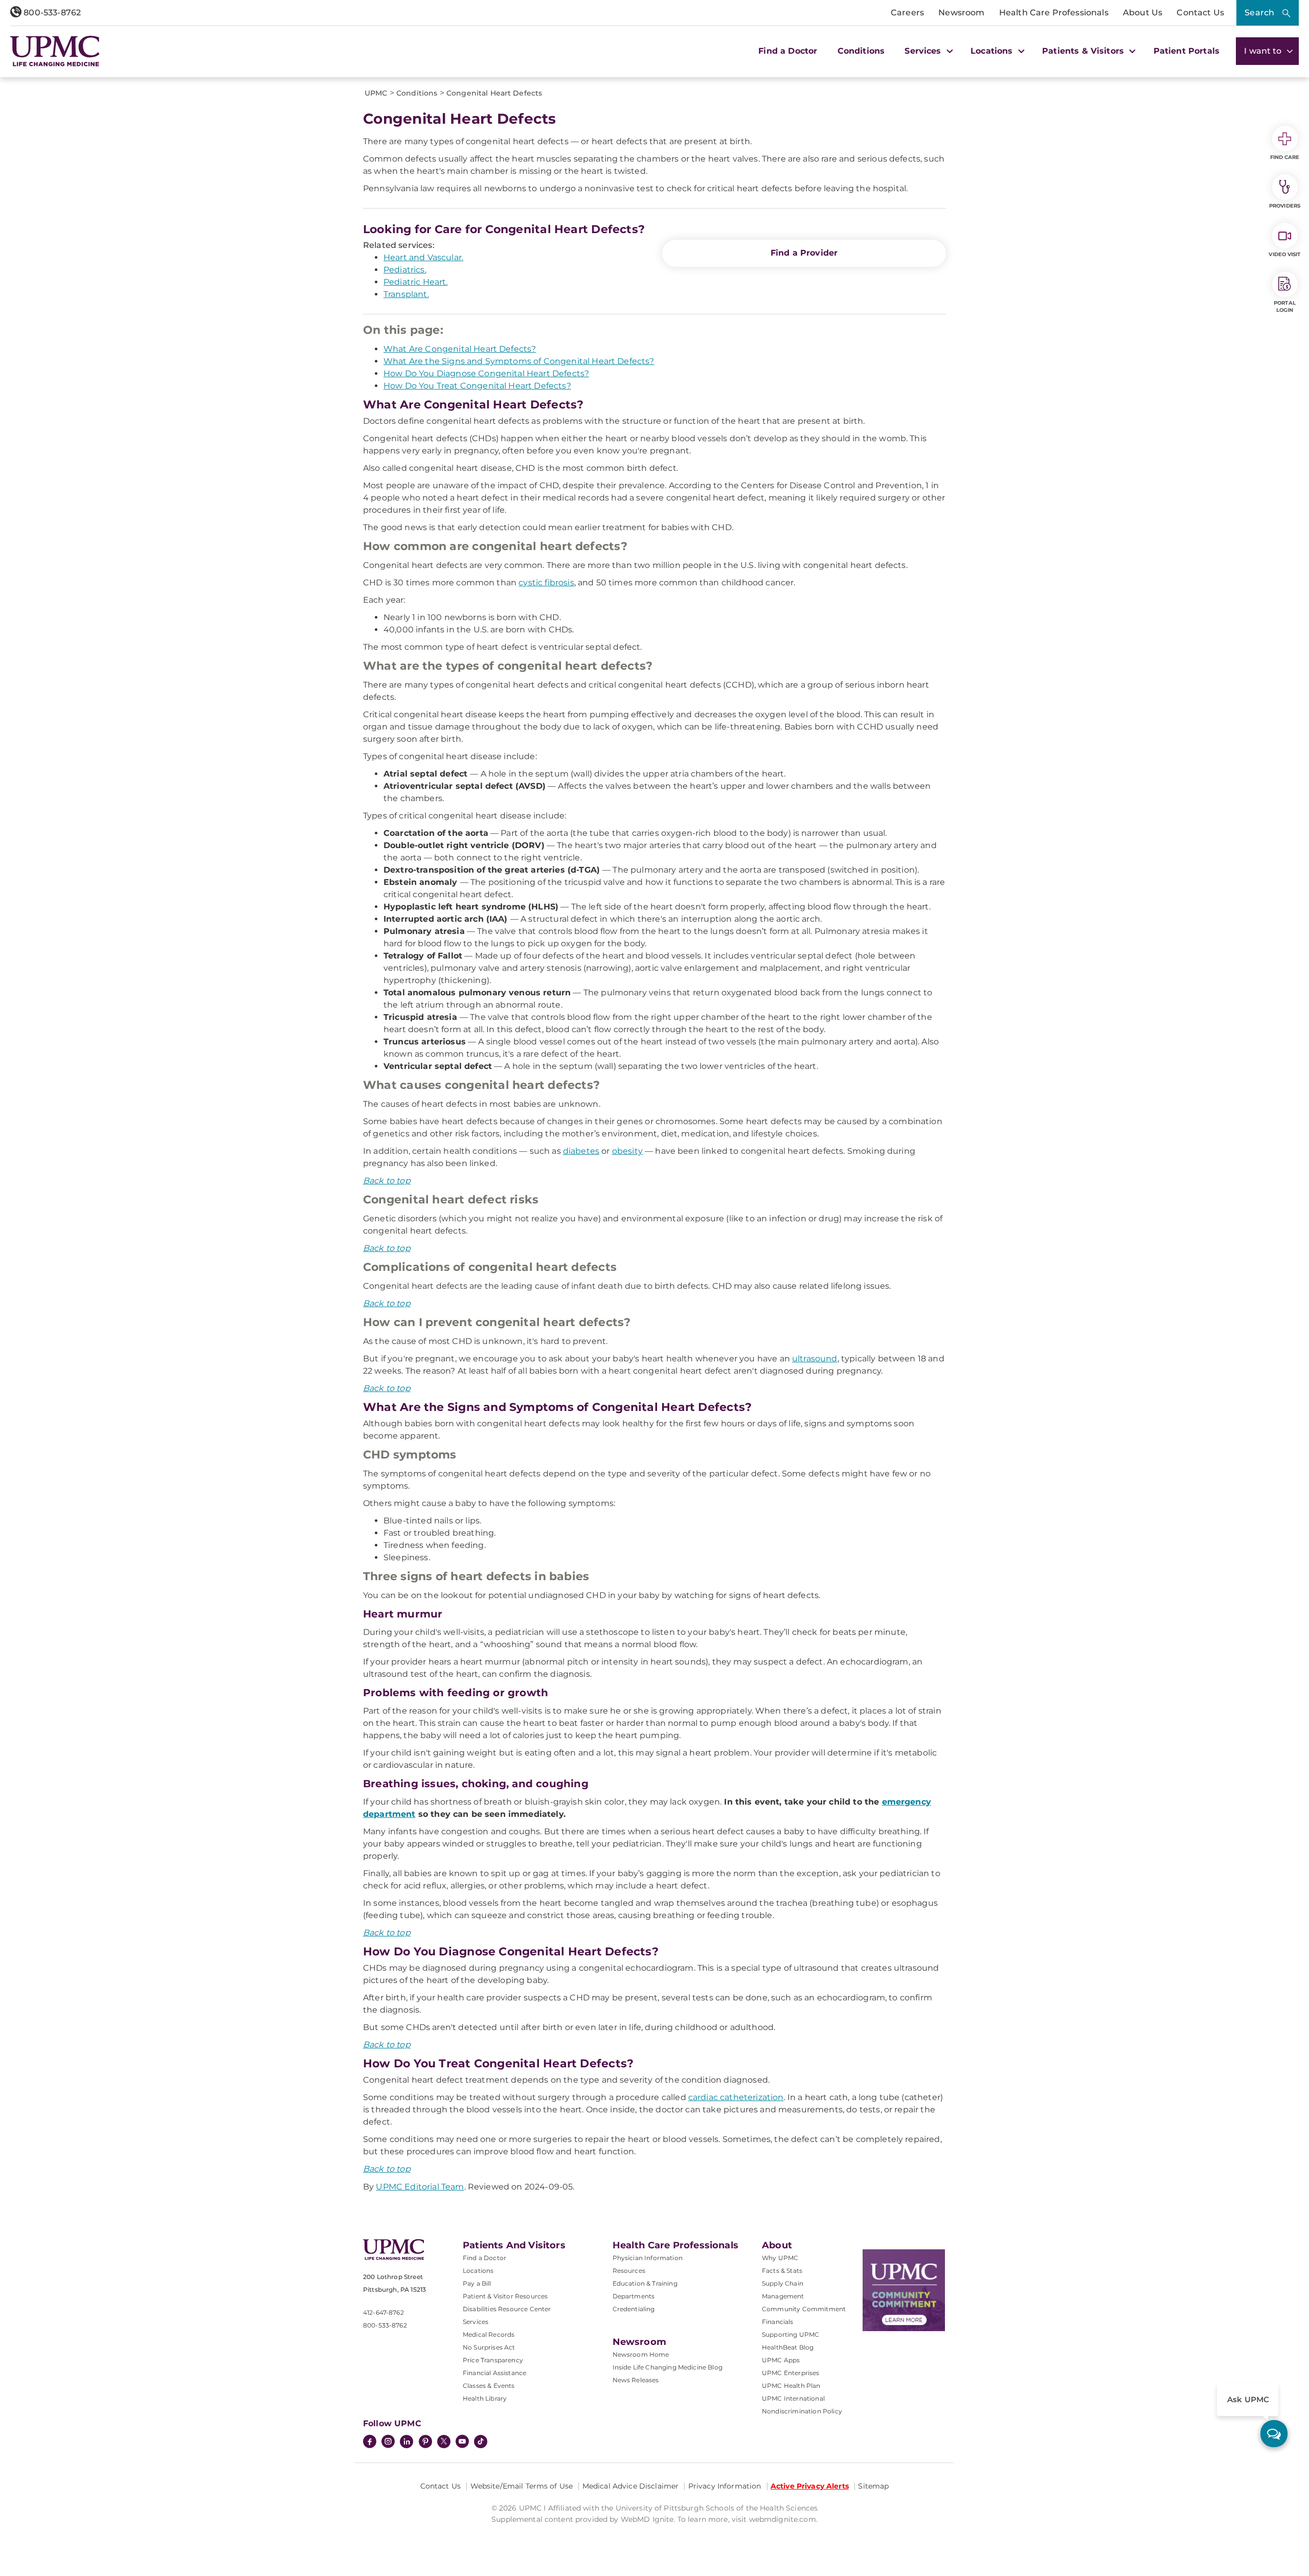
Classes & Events (489, 2386)
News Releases (636, 2380)
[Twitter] (444, 2442)
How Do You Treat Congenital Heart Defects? (477, 386)
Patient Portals (1187, 51)
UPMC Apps (781, 2360)
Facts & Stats (782, 2271)
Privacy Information (725, 2486)
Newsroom (961, 13)
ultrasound (815, 1359)
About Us (1143, 13)
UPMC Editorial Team (420, 2187)
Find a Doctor (788, 51)
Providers (1285, 206)
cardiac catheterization (736, 2097)
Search (1259, 13)
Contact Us (1200, 13)
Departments (634, 2296)
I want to (1264, 51)
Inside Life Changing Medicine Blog (668, 2367)
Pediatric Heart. (416, 282)
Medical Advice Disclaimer (631, 2486)
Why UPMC (780, 2258)
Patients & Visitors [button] (1084, 51)
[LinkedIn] (407, 2443)
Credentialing (634, 2309)
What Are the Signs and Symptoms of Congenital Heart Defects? (519, 361)
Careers (907, 13)
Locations (478, 2271)
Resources (629, 2271)
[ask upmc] (1274, 2434)
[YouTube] (462, 2443)
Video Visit (1284, 254)
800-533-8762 (51, 13)
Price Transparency (493, 2360)
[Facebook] (370, 2443)
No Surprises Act (489, 2347)
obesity (627, 1151)
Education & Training (645, 2283)
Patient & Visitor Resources (505, 2296)
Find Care (1285, 157)
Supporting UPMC (791, 2334)
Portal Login (1285, 306)
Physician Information (648, 2258)
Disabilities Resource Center (507, 2309)
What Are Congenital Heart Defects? (460, 349)
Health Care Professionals (1054, 13)
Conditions (861, 51)
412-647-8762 (383, 2312)
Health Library (485, 2398)
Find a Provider (804, 253)
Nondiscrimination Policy (802, 2411)
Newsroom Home (641, 2354)
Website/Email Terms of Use (522, 2486)
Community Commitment (804, 2309)
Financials (778, 2322)
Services (476, 2322)
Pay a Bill (477, 2283)
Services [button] (924, 51)
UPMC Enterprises (791, 2373)
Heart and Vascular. (423, 257)
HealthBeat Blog (788, 2347)
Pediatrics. (405, 270)
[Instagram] (388, 2443)
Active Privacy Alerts (810, 2486)
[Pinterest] (425, 2443)
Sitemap (873, 2486)
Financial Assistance (494, 2373)
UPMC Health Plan (791, 2386)
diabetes (581, 1151)
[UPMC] (55, 51)
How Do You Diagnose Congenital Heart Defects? (486, 373)
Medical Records (489, 2334)
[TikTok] (481, 2442)
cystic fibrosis (546, 583)
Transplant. (406, 294)
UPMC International (793, 2398)
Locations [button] (993, 51)
